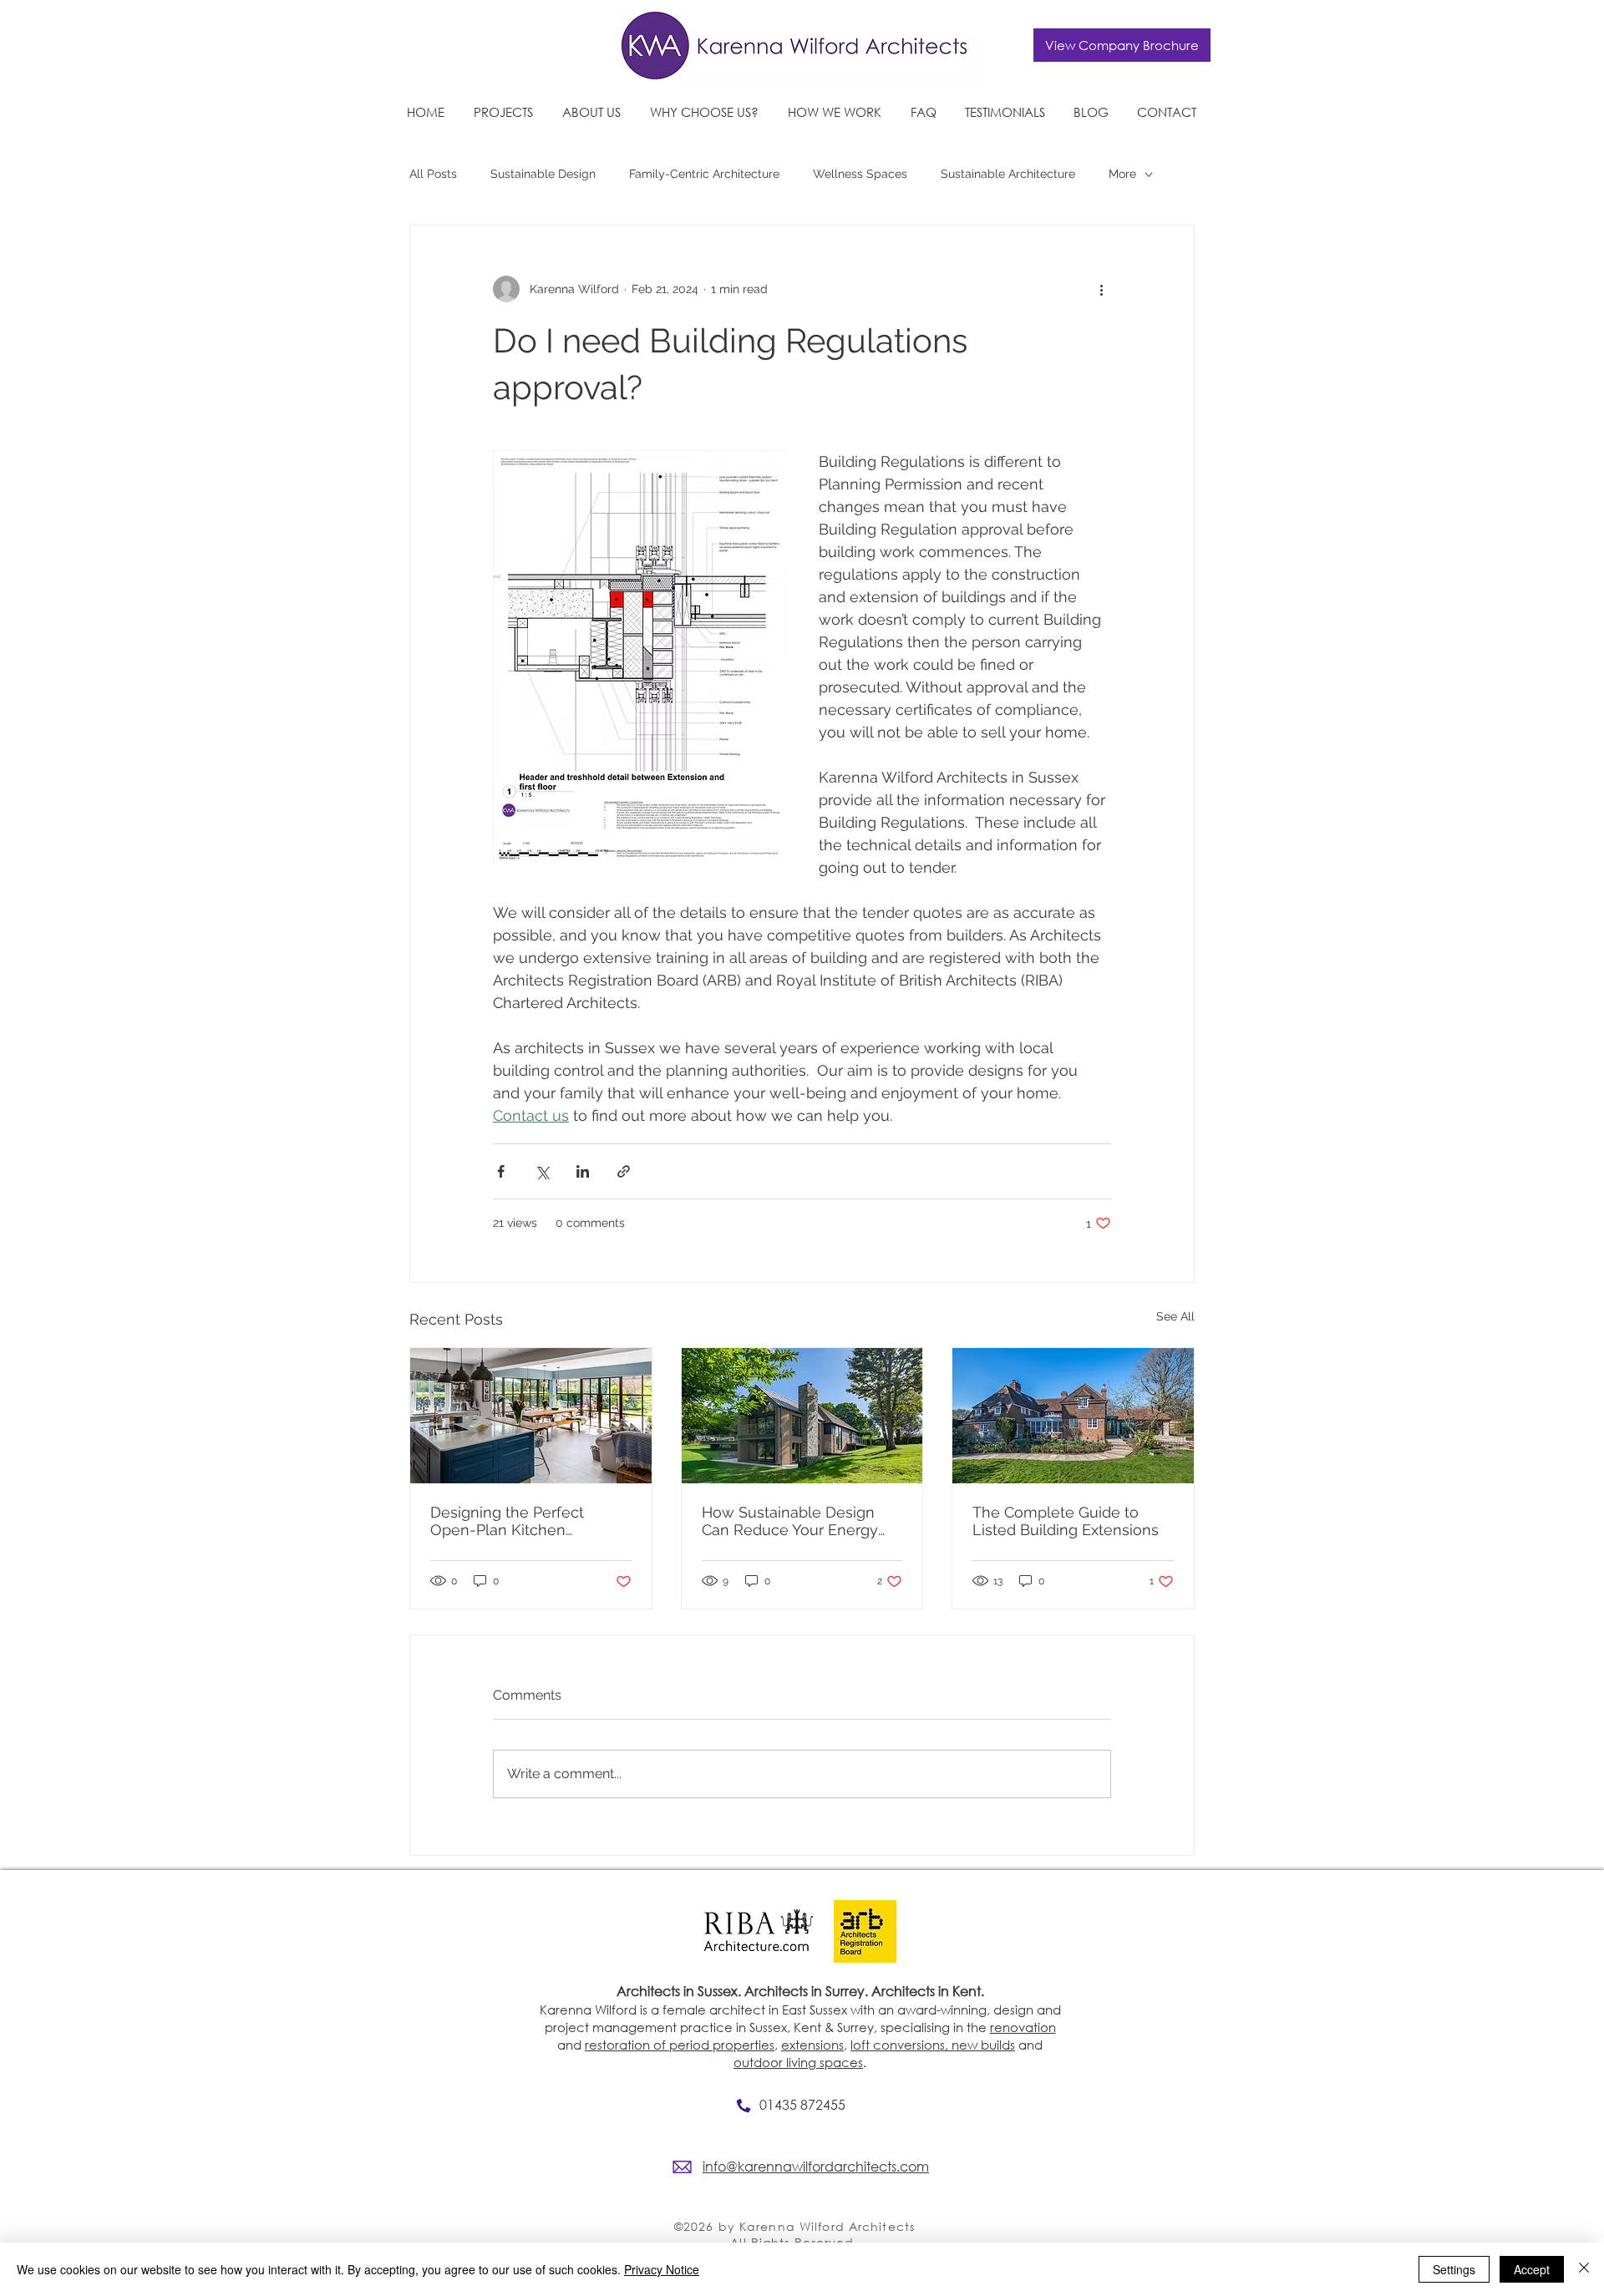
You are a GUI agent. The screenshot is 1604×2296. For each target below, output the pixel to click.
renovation (1023, 2027)
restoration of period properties (680, 2045)
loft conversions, (901, 2045)
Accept (1532, 2269)
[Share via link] (624, 1171)
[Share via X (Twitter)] (542, 1171)
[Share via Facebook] (501, 1171)
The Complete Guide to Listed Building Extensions (1066, 1521)
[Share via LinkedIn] (583, 1171)
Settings (1454, 2269)
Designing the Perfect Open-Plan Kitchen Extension (507, 1521)
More (1122, 174)
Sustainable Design (543, 174)
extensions (812, 2045)
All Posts (433, 174)
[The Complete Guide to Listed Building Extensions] (1073, 1416)
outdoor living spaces (798, 2062)
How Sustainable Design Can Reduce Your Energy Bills (790, 1521)
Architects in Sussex (677, 1991)
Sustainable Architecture (1008, 174)
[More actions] (1101, 289)
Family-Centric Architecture (704, 174)
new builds (983, 2045)
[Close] (1584, 2269)
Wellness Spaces (860, 174)
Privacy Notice (662, 2269)
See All (1175, 1316)
